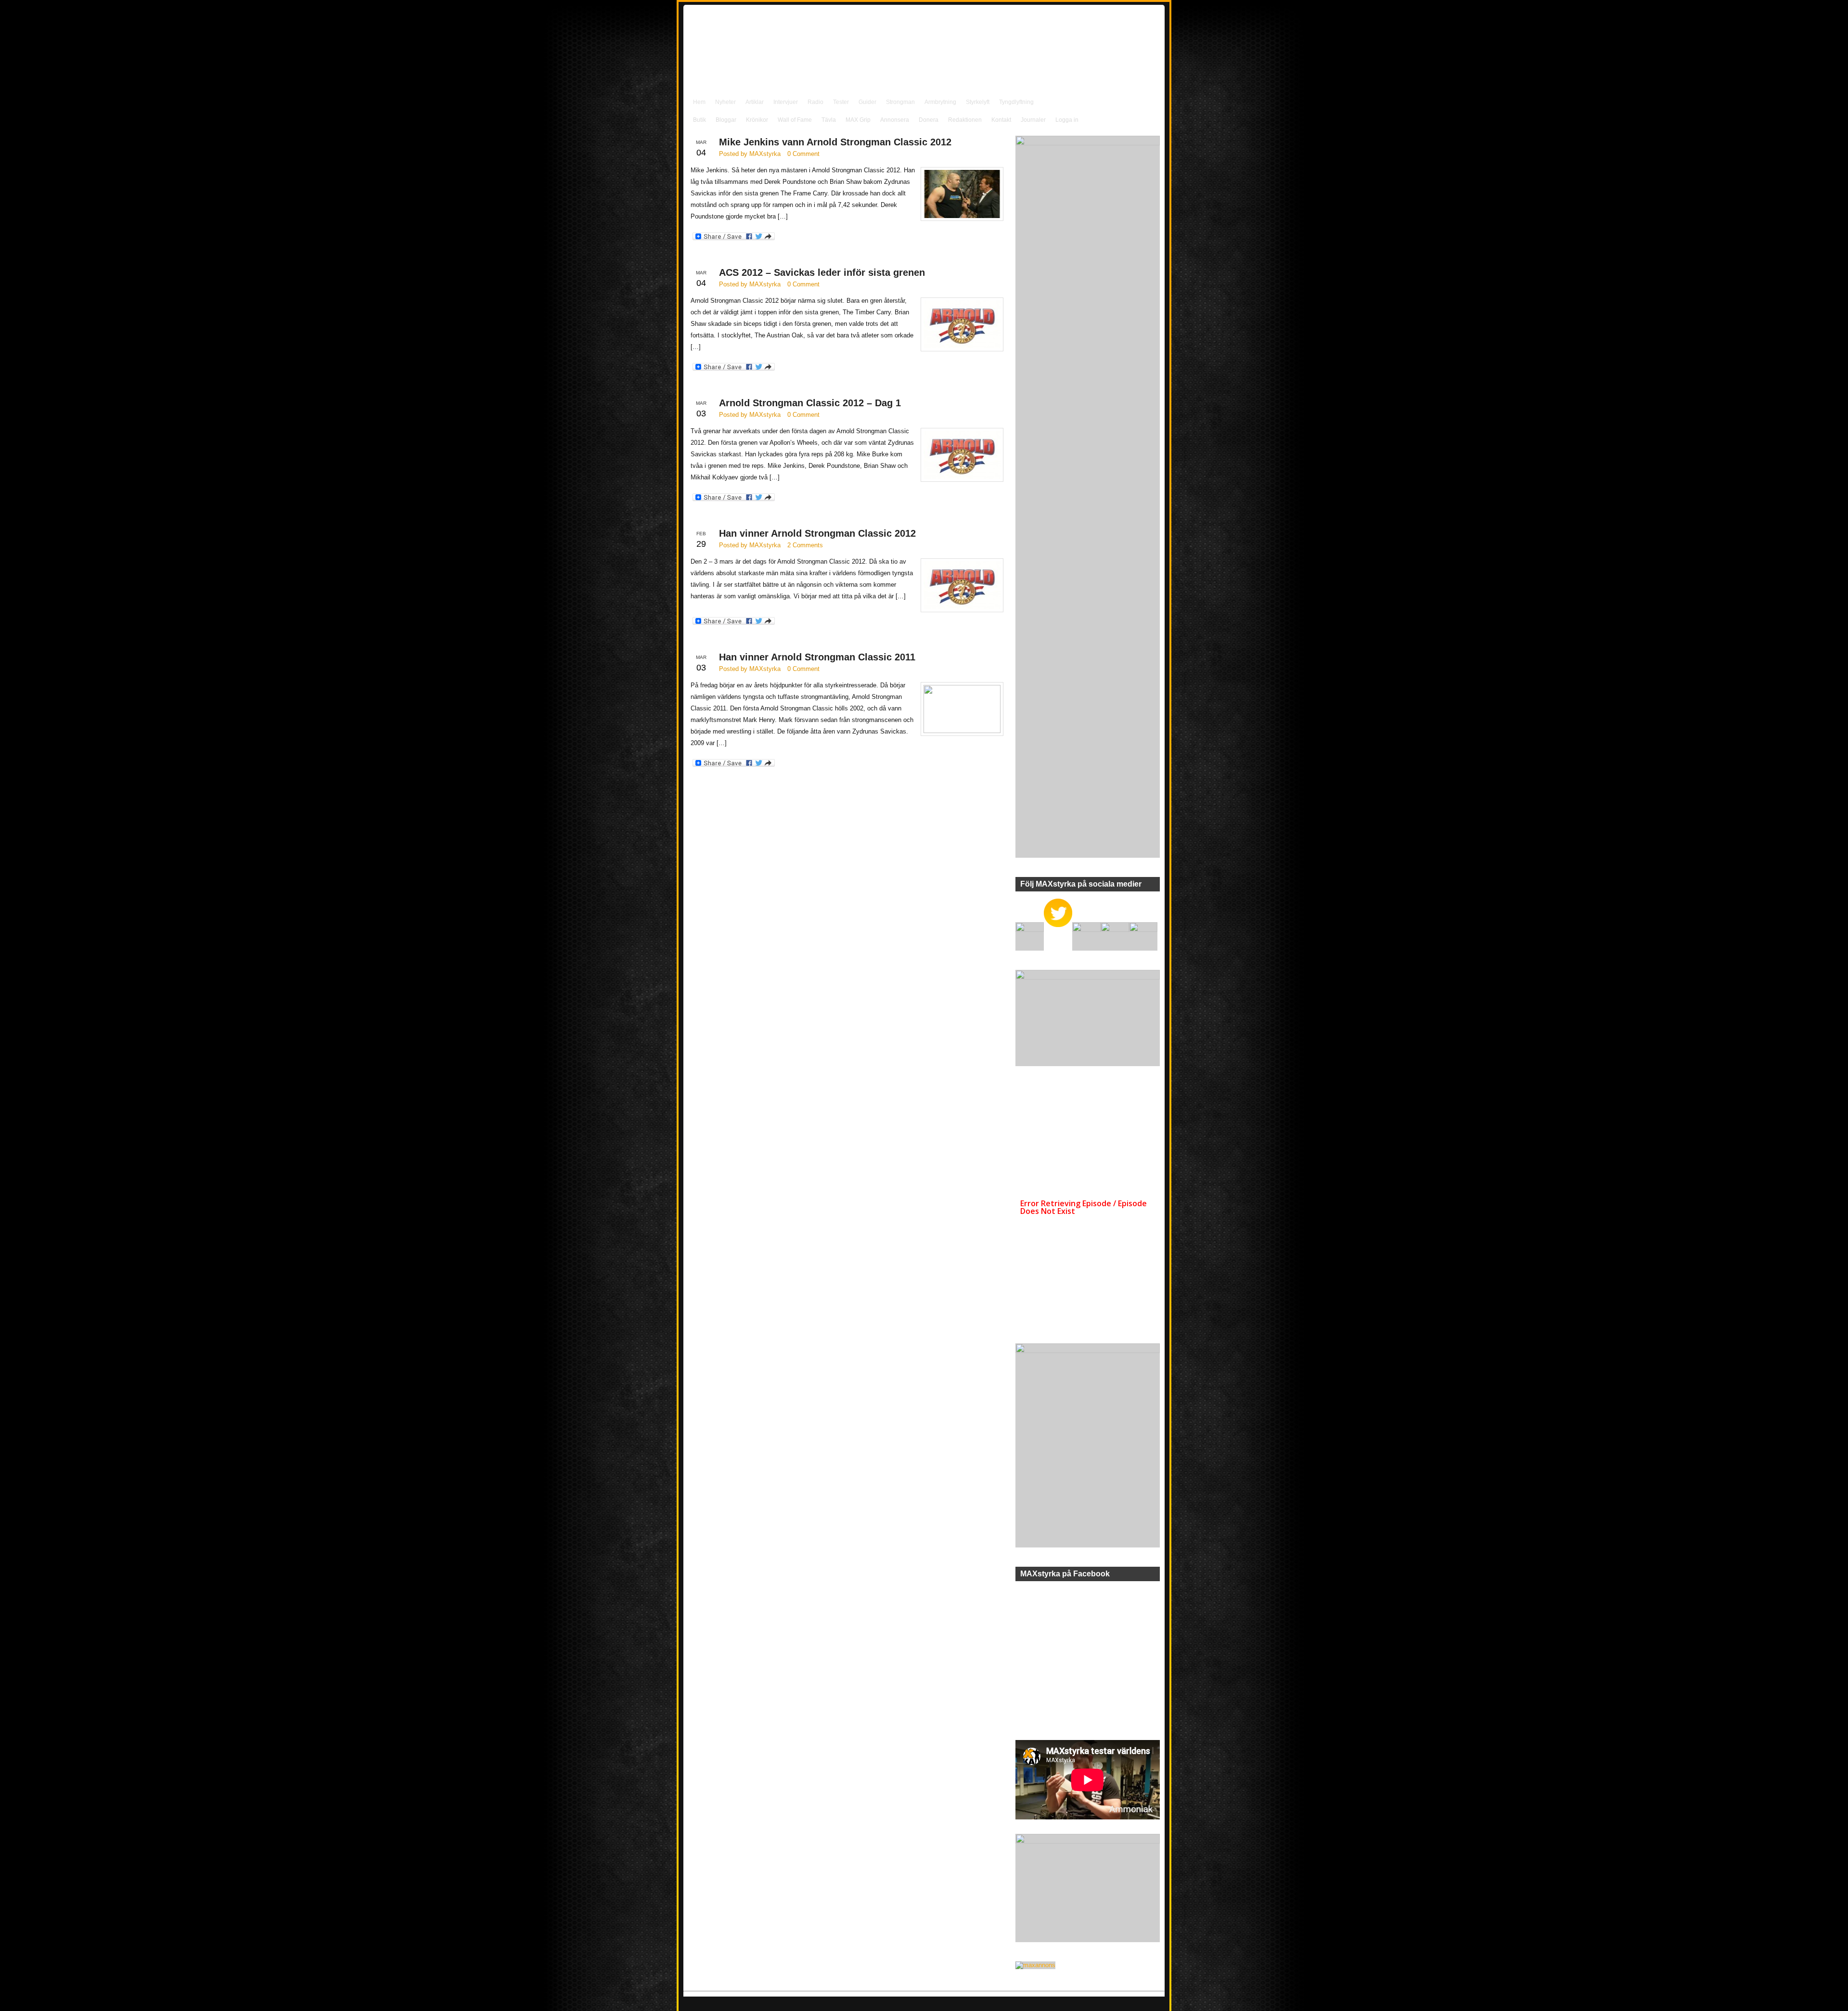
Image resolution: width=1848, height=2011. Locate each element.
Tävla (829, 120)
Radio (815, 102)
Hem (699, 102)
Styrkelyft (978, 102)
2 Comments (805, 545)
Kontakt (1001, 120)
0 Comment (803, 154)
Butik (699, 120)
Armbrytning (940, 102)
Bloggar (726, 120)
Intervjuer (786, 102)
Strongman (900, 102)
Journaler (1033, 120)
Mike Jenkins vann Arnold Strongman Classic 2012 (835, 142)
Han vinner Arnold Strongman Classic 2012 (817, 533)
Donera (929, 120)
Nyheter (725, 102)
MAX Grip (858, 120)
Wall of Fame (795, 120)
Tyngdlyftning (1016, 102)
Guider (867, 102)
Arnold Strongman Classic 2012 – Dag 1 (810, 403)
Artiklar (755, 102)
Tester (841, 102)
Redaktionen (965, 120)
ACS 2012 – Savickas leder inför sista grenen (822, 272)
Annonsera (895, 120)
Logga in (1067, 120)
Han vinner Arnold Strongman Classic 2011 (817, 657)
